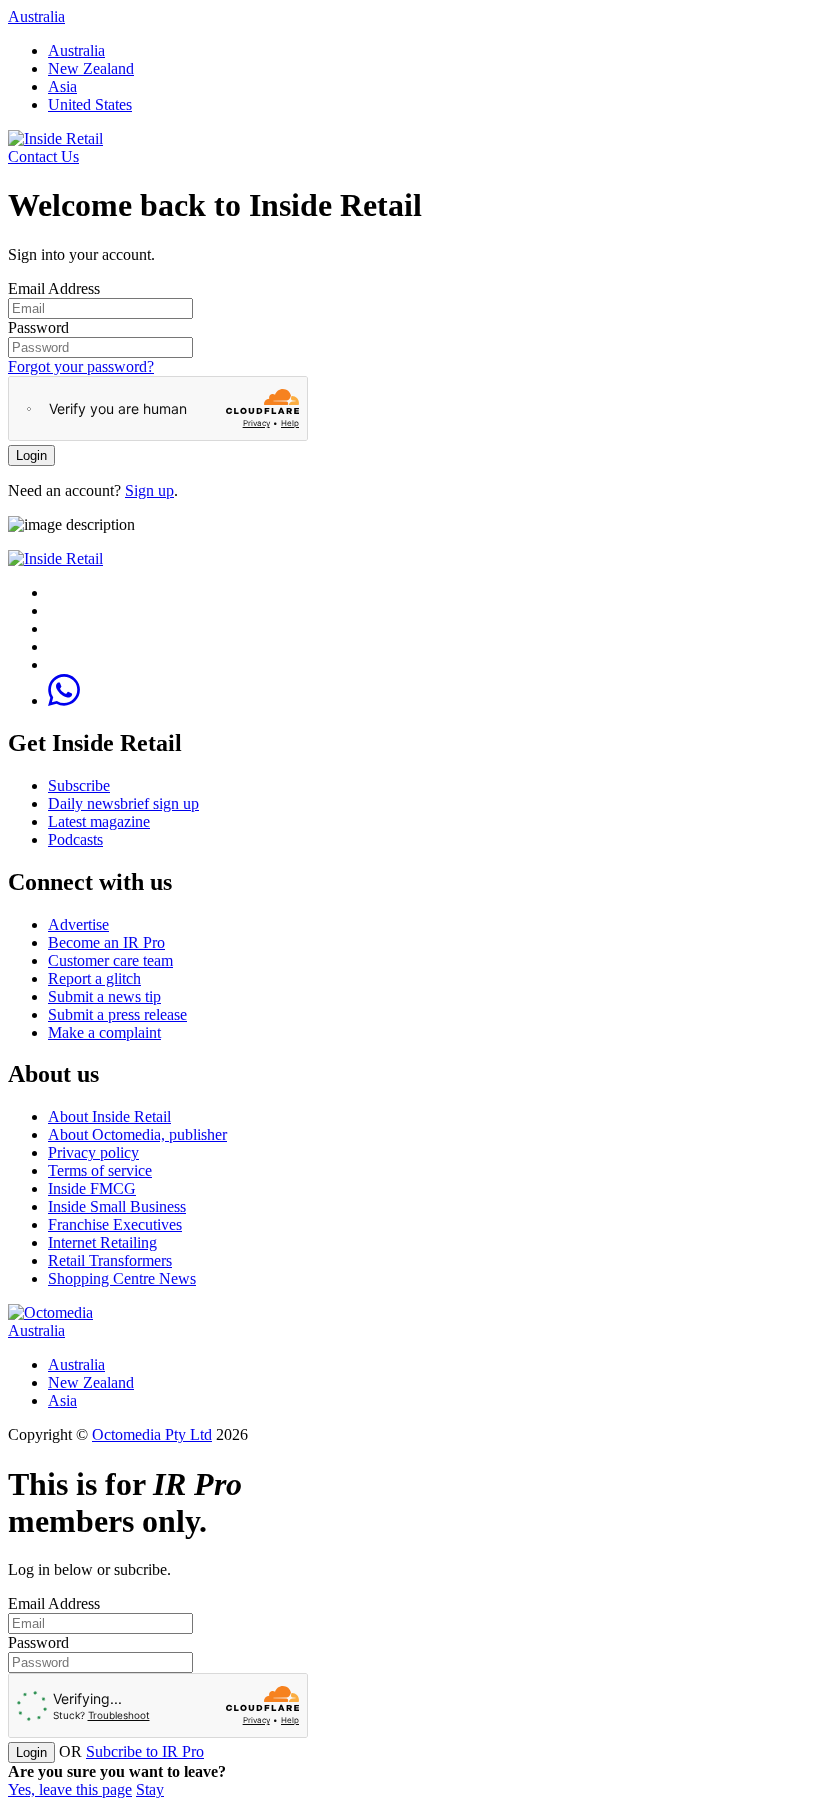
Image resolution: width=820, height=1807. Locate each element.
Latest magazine (99, 821)
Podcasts (75, 839)
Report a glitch (94, 978)
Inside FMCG (92, 1188)
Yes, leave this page (70, 1789)
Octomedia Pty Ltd (152, 1434)
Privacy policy (93, 1152)
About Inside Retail (109, 1116)
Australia (36, 16)
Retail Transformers (110, 1260)
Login (31, 455)
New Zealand (91, 68)
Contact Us (43, 156)
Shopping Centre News (122, 1278)
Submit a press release (117, 1014)
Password (38, 327)
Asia (62, 86)
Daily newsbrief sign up (123, 803)
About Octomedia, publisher (137, 1134)
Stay (150, 1789)
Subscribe (79, 785)
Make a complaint (104, 1032)
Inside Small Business (117, 1206)
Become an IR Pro (106, 942)
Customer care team (110, 960)
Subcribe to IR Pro (145, 1751)
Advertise (78, 924)
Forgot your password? (81, 366)
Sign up (149, 490)
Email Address (54, 288)
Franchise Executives (115, 1224)
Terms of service (100, 1170)
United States (90, 104)
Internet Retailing (102, 1242)
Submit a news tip (104, 996)
